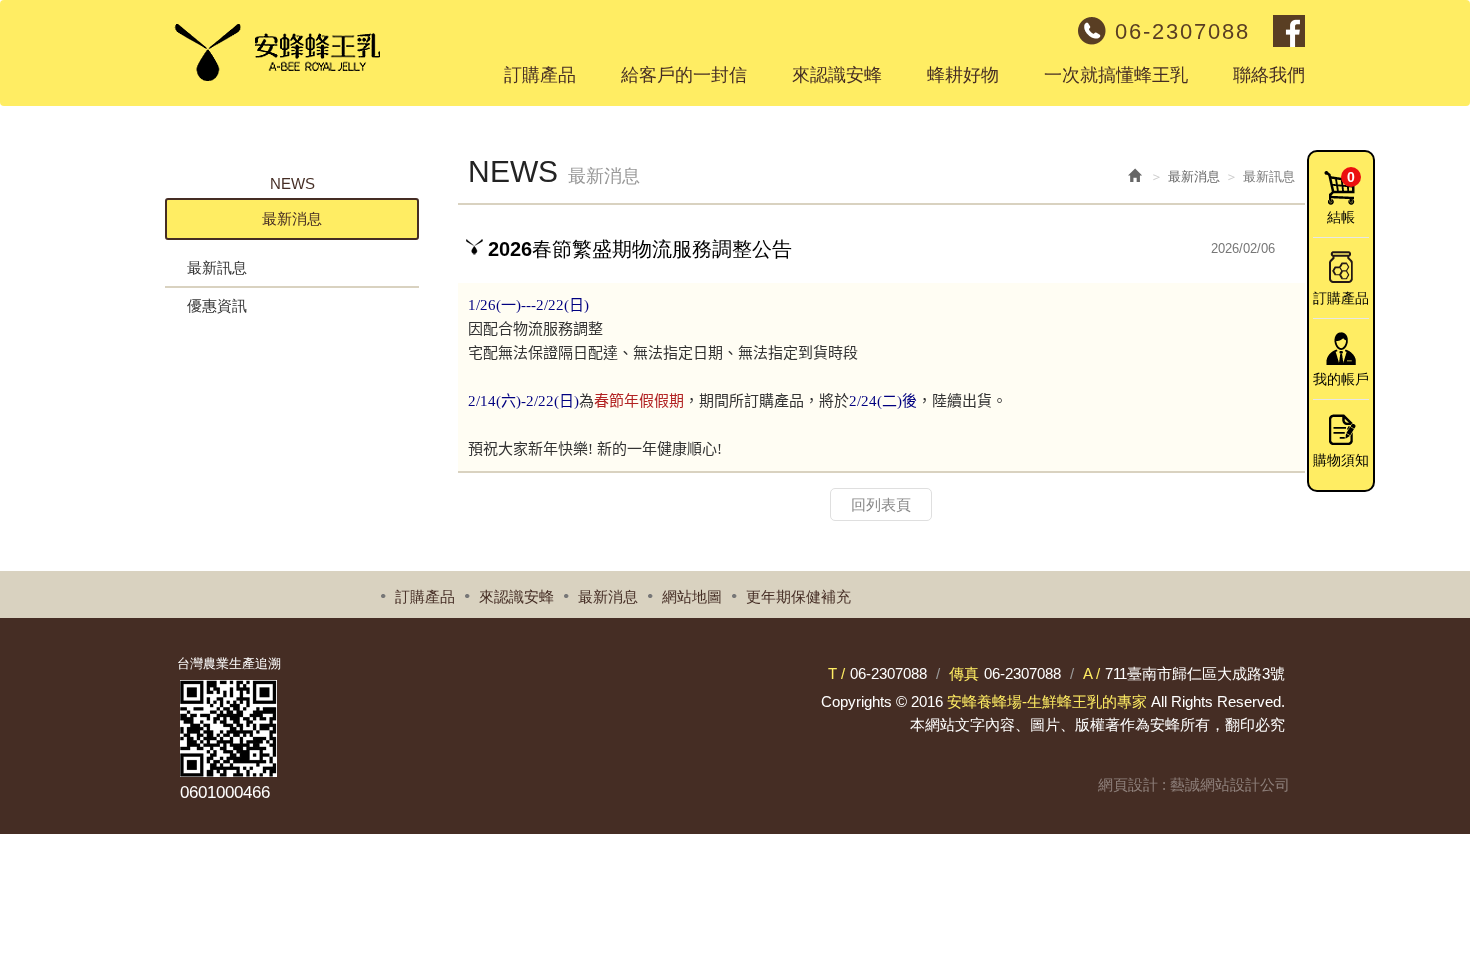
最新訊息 (217, 267)
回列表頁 (881, 504)
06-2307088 (1182, 31)
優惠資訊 (217, 305)
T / (836, 673)
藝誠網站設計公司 (1230, 784)
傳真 (964, 673)
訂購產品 (1341, 298)
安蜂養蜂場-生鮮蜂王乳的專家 (272, 45)
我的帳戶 (1341, 379)
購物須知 (1341, 460)
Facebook (1289, 31)
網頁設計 (1128, 784)
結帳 (1341, 197)
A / (1091, 673)
